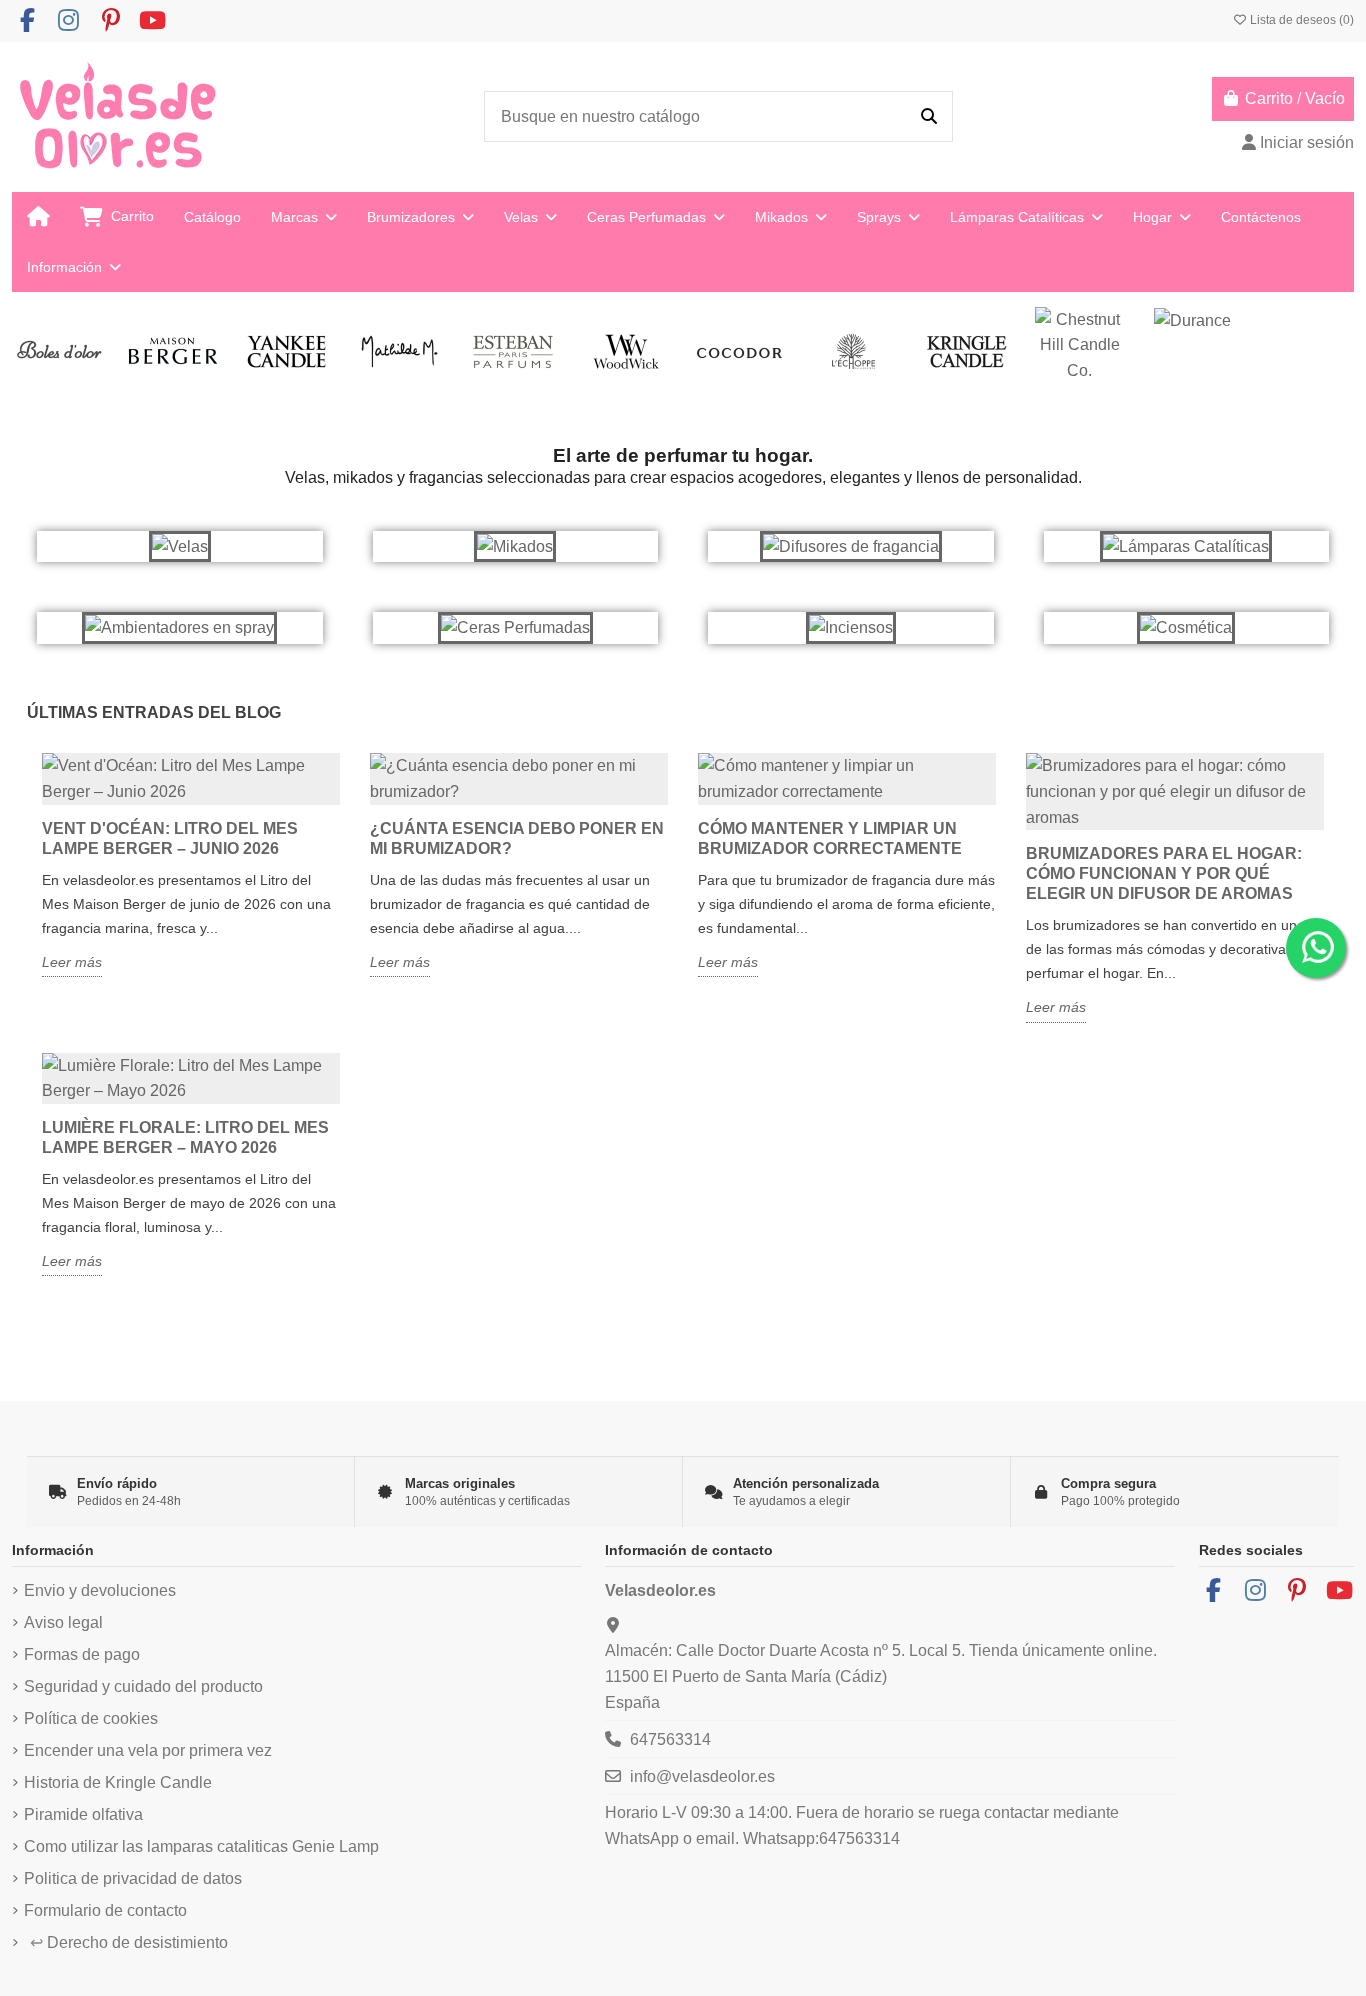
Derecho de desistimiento (129, 1942)
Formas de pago (82, 1654)
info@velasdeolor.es (702, 1776)
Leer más (72, 962)
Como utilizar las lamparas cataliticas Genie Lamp (201, 1846)
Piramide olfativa (83, 1814)
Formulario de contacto (105, 1910)
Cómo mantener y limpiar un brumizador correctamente (830, 838)
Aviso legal (63, 1622)
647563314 (670, 1739)
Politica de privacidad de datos (133, 1878)
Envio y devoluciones (100, 1590)
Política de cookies (91, 1718)
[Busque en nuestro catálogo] (929, 117)
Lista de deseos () (1300, 20)
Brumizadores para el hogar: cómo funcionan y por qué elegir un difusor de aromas (1164, 873)
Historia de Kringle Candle (118, 1782)
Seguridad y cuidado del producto (143, 1686)
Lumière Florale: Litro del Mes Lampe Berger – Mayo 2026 (185, 1137)
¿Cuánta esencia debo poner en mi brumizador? (517, 838)
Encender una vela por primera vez (148, 1750)
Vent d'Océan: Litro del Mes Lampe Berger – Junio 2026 (170, 838)
